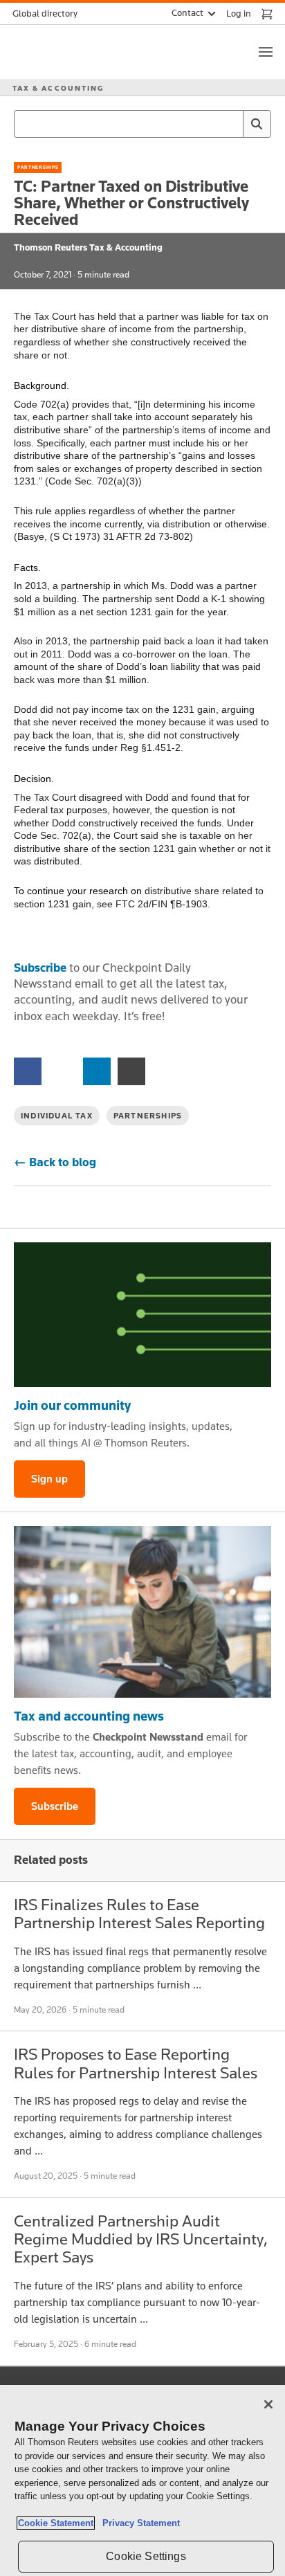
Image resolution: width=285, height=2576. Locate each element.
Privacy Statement (138, 2523)
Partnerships (38, 167)
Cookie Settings (146, 2556)
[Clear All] (230, 124)
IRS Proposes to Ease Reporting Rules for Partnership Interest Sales (136, 2063)
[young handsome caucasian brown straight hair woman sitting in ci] (142, 1612)
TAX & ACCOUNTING (58, 88)
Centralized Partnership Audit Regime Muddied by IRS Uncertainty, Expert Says (141, 2239)
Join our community (72, 1405)
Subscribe (40, 968)
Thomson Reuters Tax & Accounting (88, 247)
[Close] (268, 2404)
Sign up (49, 1479)
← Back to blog (55, 1162)
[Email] (131, 1070)
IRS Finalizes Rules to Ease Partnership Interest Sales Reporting (139, 1913)
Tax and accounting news (89, 1716)
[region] (142, 2480)
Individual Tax (57, 1116)
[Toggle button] (266, 52)
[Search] (257, 124)
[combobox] (142, 124)
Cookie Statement (56, 2523)
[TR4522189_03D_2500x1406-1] (142, 1315)
